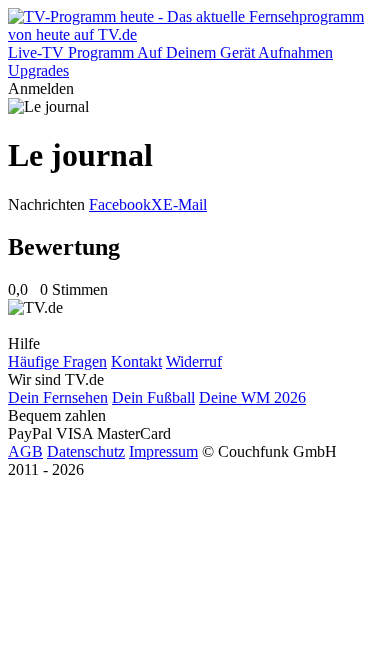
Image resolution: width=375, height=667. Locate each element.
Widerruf (194, 361)
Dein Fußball (153, 397)
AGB (25, 451)
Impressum (163, 451)
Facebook (120, 204)
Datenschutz (86, 451)
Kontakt (136, 361)
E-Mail (185, 204)
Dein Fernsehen (58, 397)
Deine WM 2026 (252, 397)
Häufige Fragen (57, 361)
